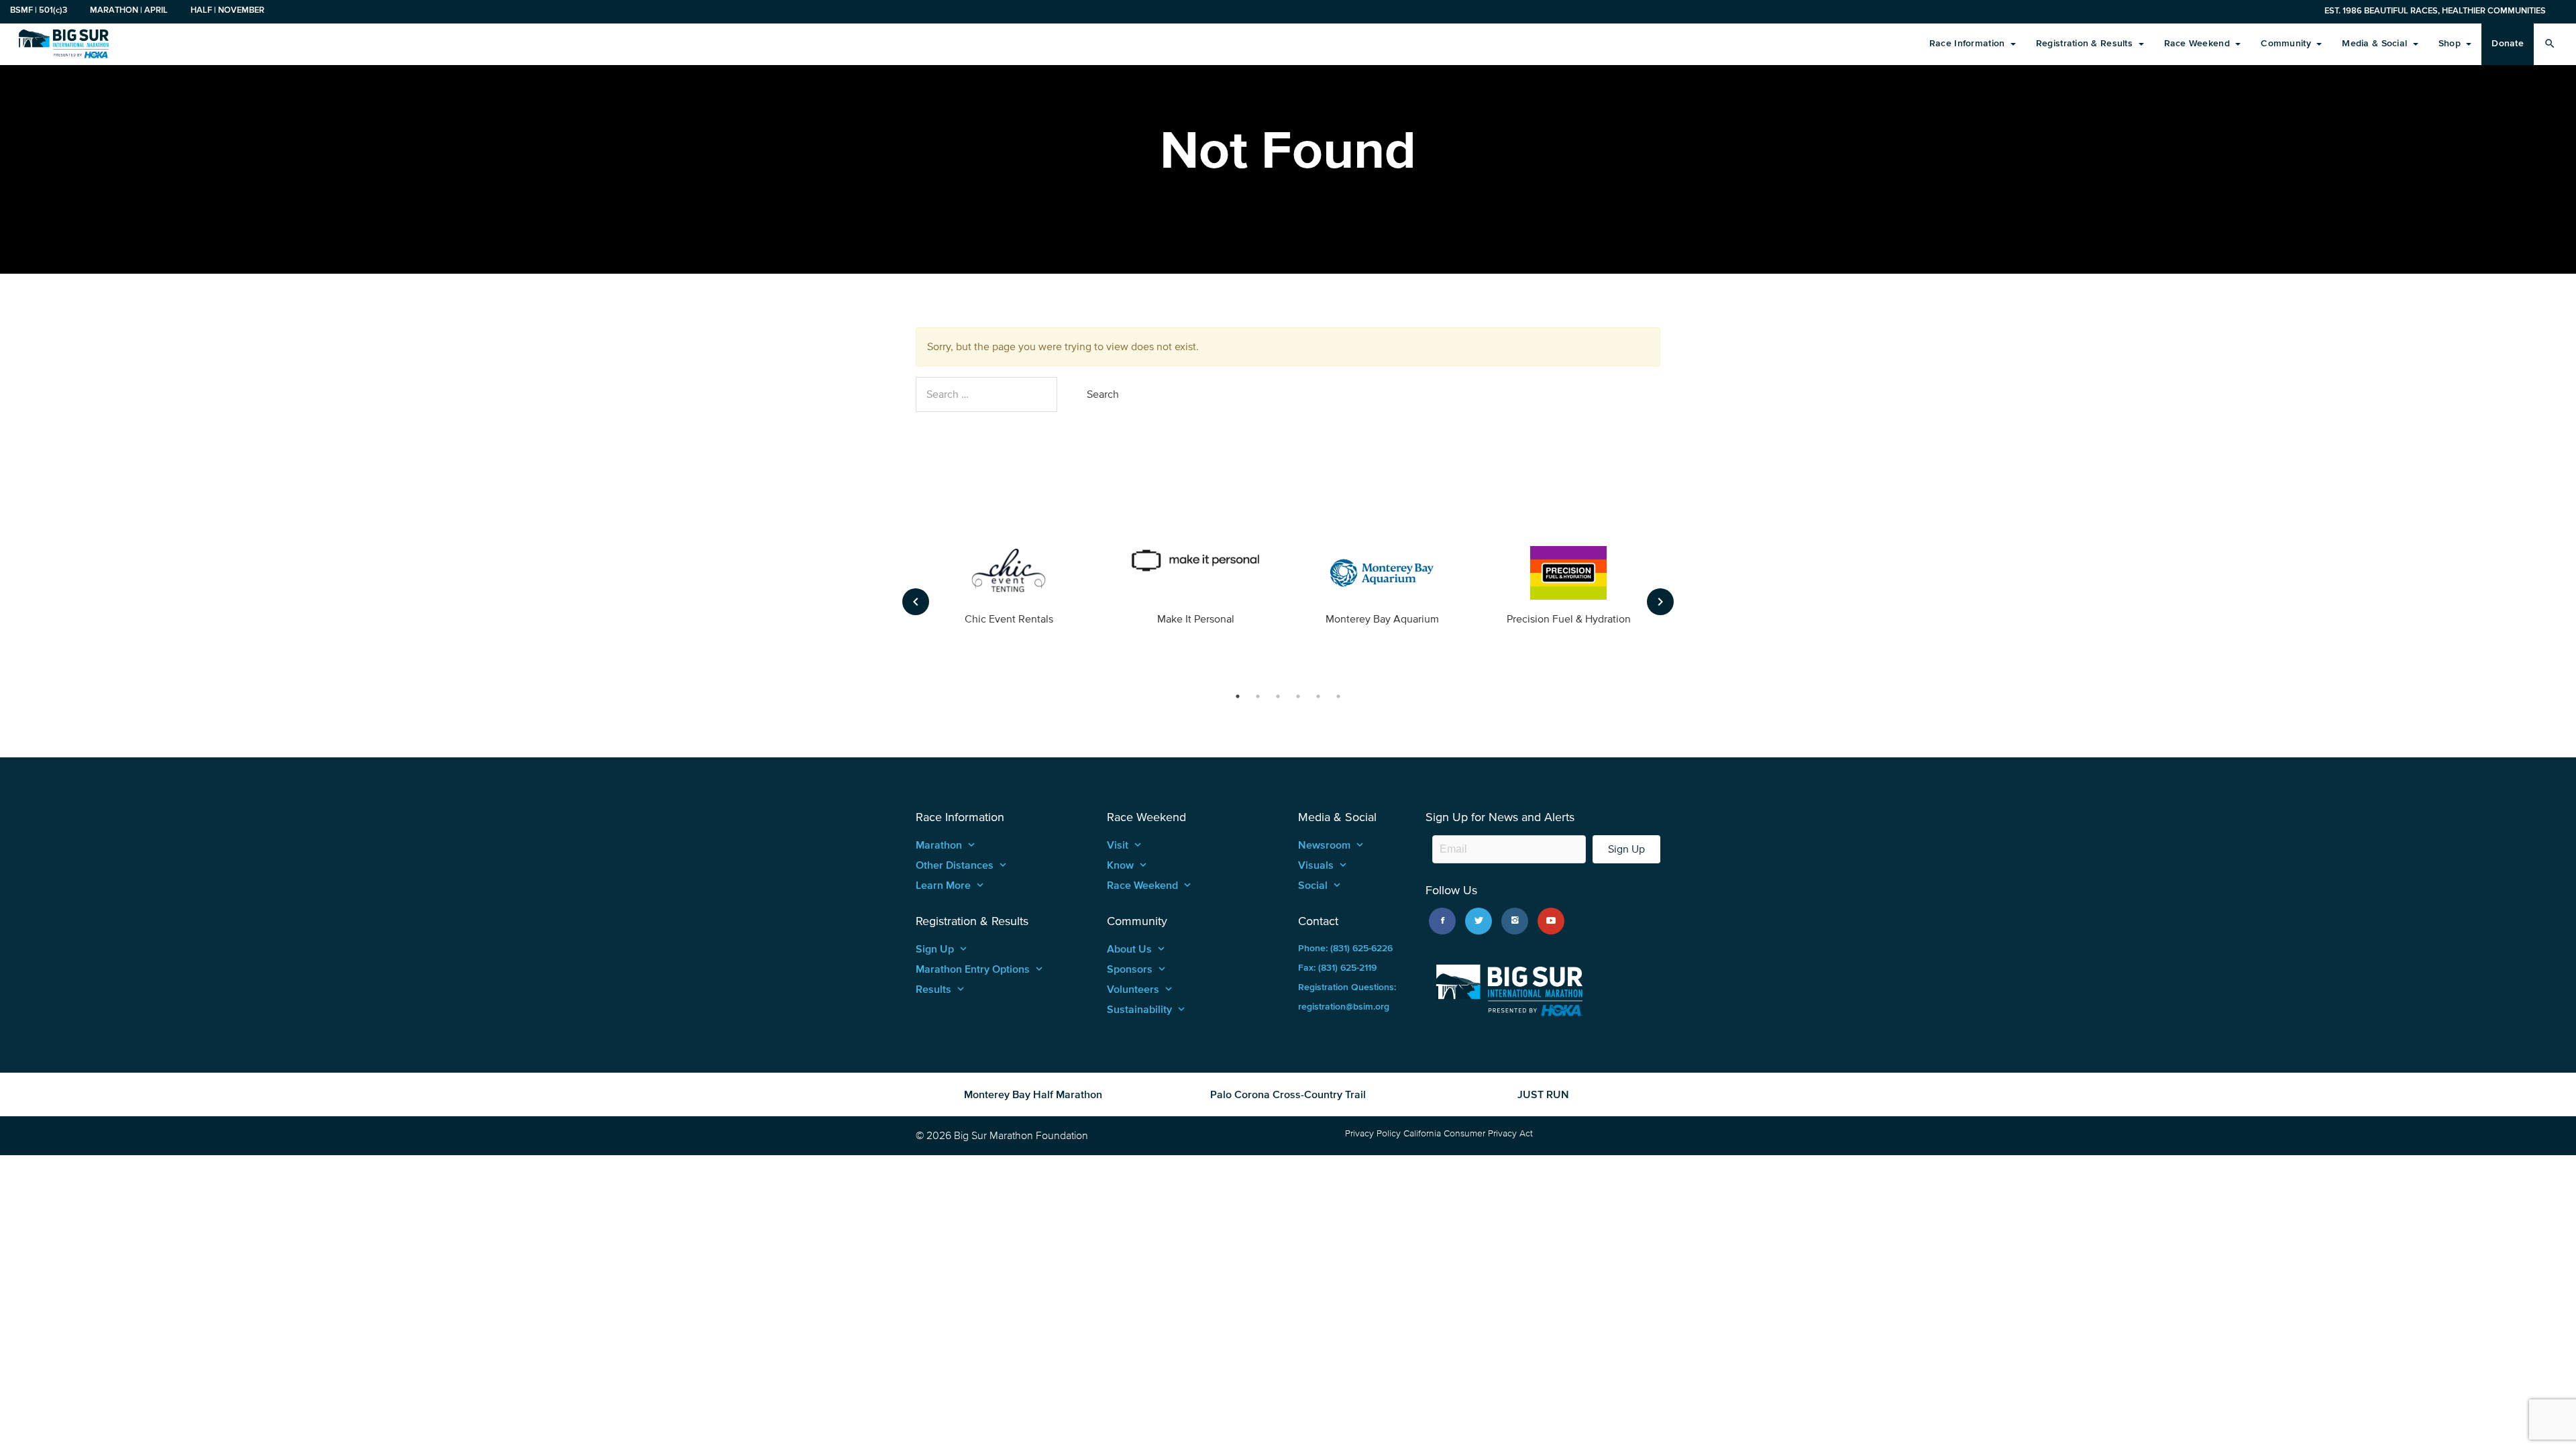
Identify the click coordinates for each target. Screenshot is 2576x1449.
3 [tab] (1278, 696)
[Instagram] (1515, 921)
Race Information (1969, 43)
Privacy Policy (1373, 1133)
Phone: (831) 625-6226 (1345, 948)
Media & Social (2376, 43)
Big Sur (64, 44)
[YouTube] (1551, 921)
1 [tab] (1238, 696)
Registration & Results (2086, 43)
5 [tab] (1318, 696)
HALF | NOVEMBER (227, 10)
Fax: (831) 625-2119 (1337, 968)
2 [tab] (1258, 696)
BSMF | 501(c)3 (39, 10)
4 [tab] (1298, 696)
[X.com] (1479, 921)
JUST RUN (1543, 1094)
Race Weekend (2199, 43)
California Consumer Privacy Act (1468, 1133)
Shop (2451, 43)
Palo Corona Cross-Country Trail (1288, 1094)
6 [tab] (1338, 696)
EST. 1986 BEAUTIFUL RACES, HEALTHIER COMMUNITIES (2435, 10)
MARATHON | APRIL (129, 10)
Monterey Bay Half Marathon (1033, 1094)
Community (2287, 43)
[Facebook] (1442, 921)
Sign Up (1626, 849)
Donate (2508, 43)
